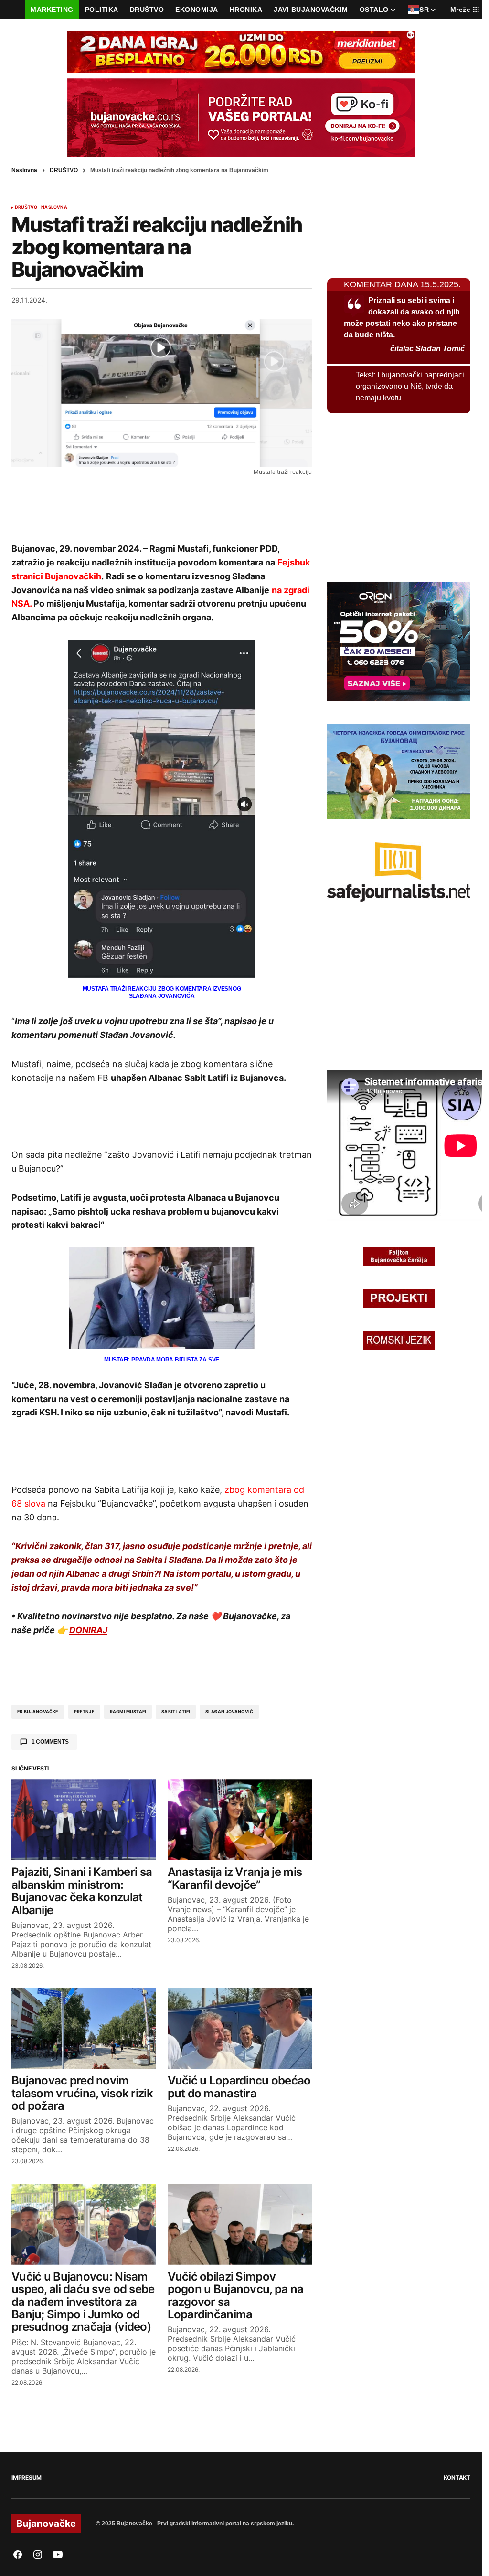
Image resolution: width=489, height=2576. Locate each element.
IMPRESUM (27, 2477)
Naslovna (24, 170)
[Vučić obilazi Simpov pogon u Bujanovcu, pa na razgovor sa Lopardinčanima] (240, 2224)
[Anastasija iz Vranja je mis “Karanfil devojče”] (240, 1820)
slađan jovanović (229, 1712)
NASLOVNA (54, 207)
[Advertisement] (162, 508)
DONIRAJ (88, 1630)
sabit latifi (176, 1712)
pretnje (84, 1712)
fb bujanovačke (38, 1712)
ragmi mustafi (128, 1712)
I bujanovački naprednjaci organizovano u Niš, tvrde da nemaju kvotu (410, 386)
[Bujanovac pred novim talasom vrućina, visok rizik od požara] (84, 2028)
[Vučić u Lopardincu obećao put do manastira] (240, 2028)
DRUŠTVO (64, 170)
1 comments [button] (50, 1742)
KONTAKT (457, 2477)
